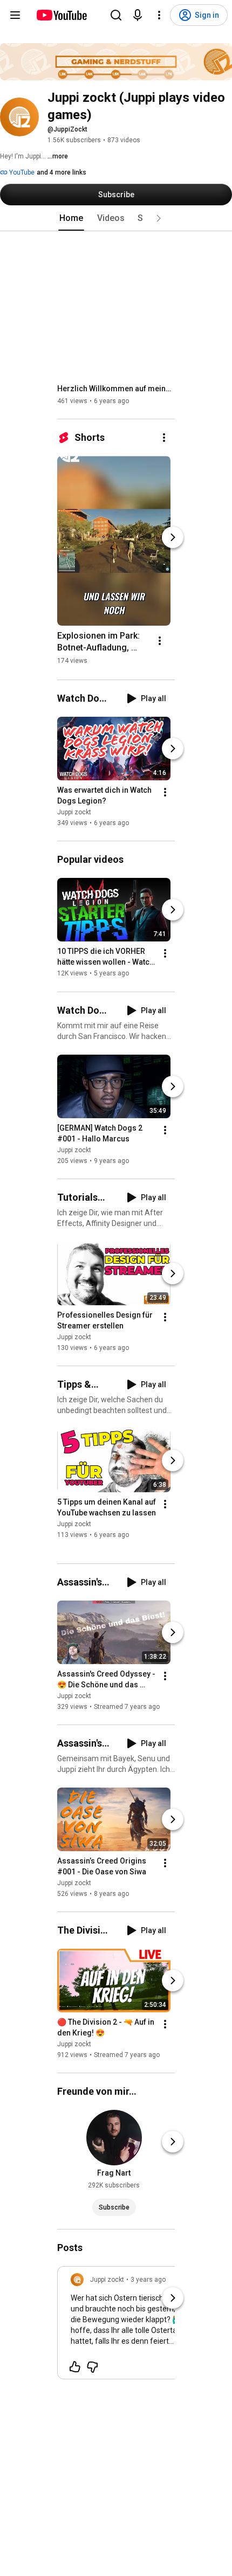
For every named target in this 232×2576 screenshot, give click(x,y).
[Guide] (15, 15)
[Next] (173, 537)
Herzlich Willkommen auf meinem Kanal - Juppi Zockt (116, 389)
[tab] (71, 218)
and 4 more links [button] (62, 172)
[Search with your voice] (138, 15)
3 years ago (148, 2280)
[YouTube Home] (61, 15)
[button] (159, 218)
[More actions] (164, 438)
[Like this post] (75, 2367)
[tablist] (116, 218)
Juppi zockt (74, 812)
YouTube (21, 172)
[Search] (116, 15)
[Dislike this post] (92, 2367)
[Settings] (159, 15)
